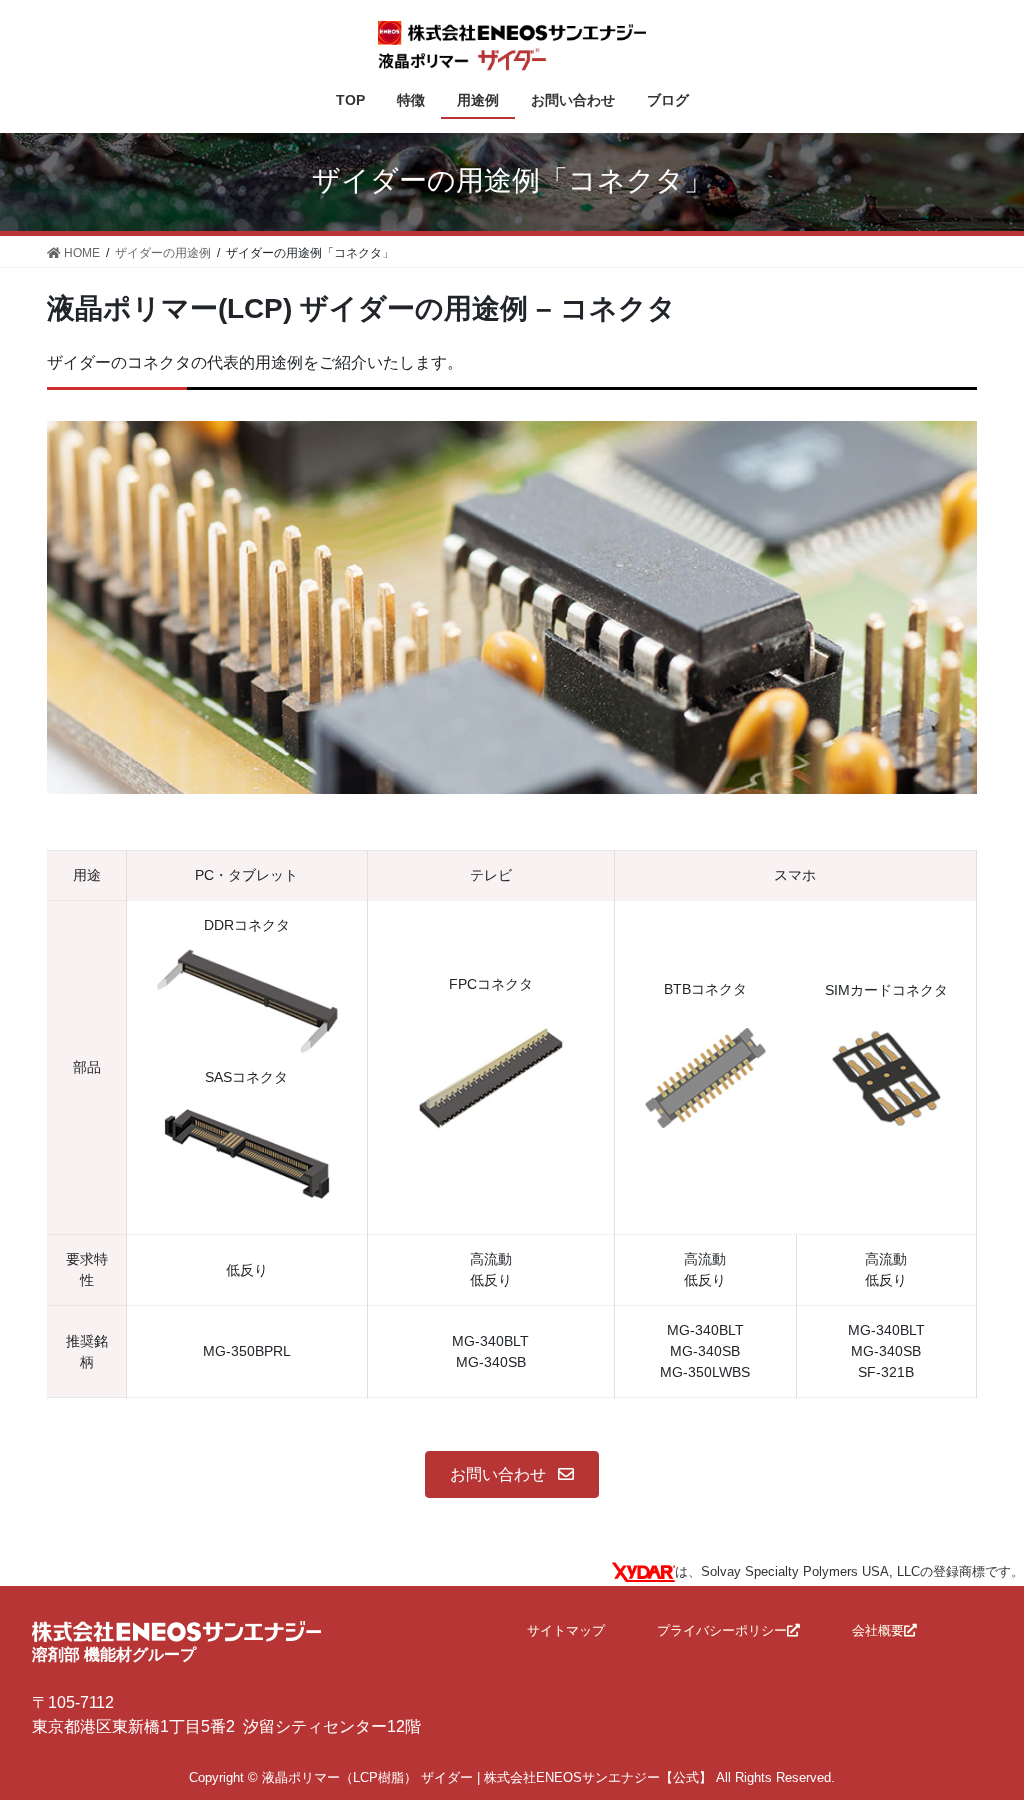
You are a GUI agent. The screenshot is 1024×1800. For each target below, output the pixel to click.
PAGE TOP (980, 1728)
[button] (511, 1474)
